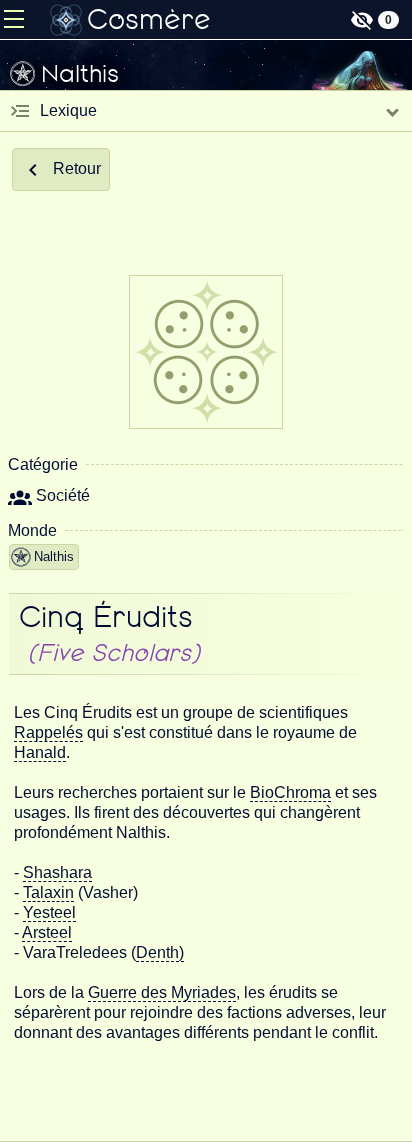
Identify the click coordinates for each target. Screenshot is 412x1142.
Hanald (40, 752)
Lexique (68, 110)
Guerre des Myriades (162, 992)
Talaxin (48, 892)
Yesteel (49, 912)
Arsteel (47, 932)
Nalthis (54, 556)
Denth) (160, 952)
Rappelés (48, 732)
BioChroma (290, 792)
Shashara (57, 872)
